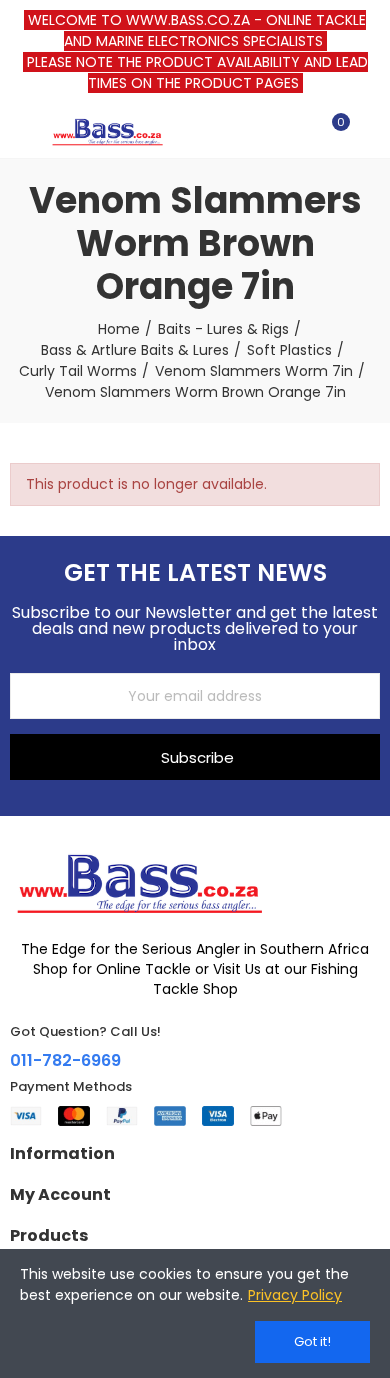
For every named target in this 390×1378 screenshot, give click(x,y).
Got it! (312, 1341)
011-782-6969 (65, 1060)
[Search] (298, 131)
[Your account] (370, 131)
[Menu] (19, 131)
